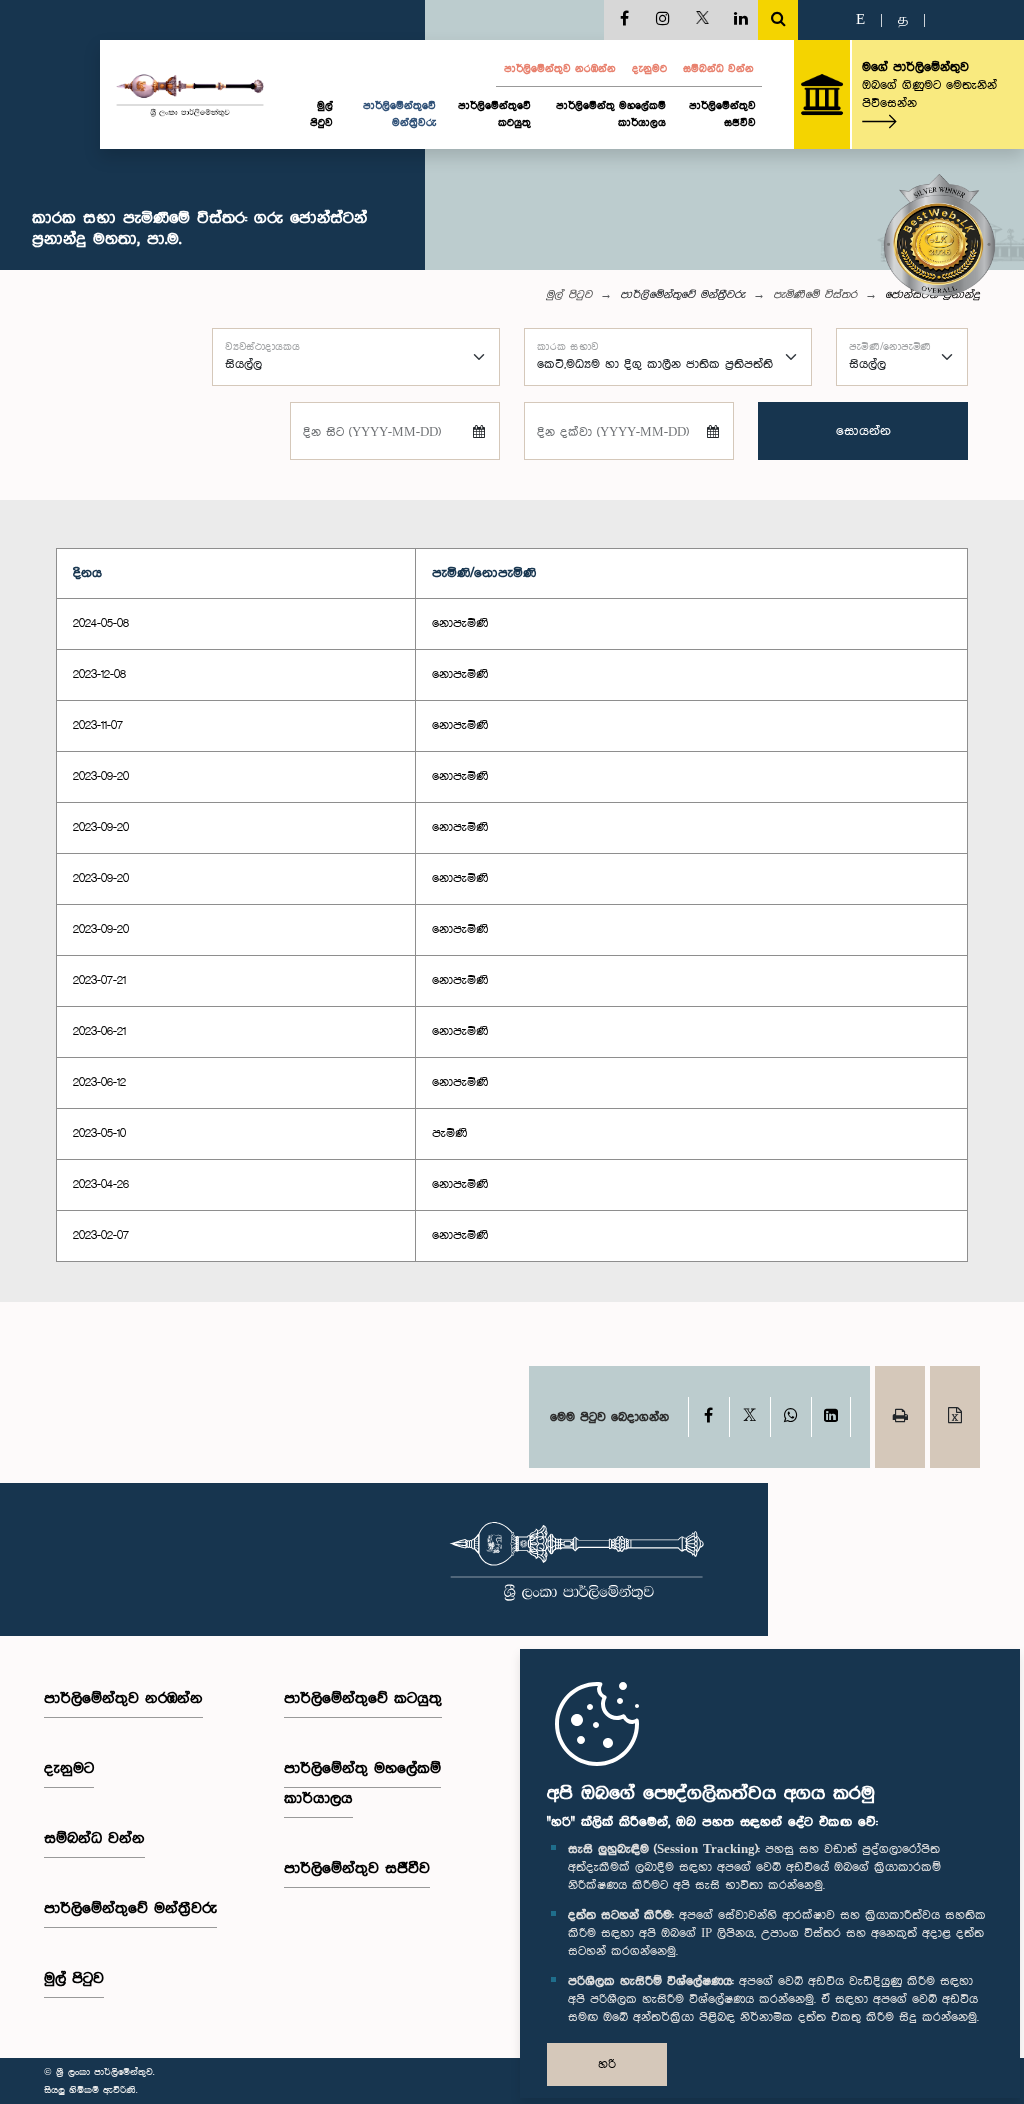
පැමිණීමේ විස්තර (815, 295)
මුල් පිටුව (321, 114)
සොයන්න (863, 431)
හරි (607, 2064)
